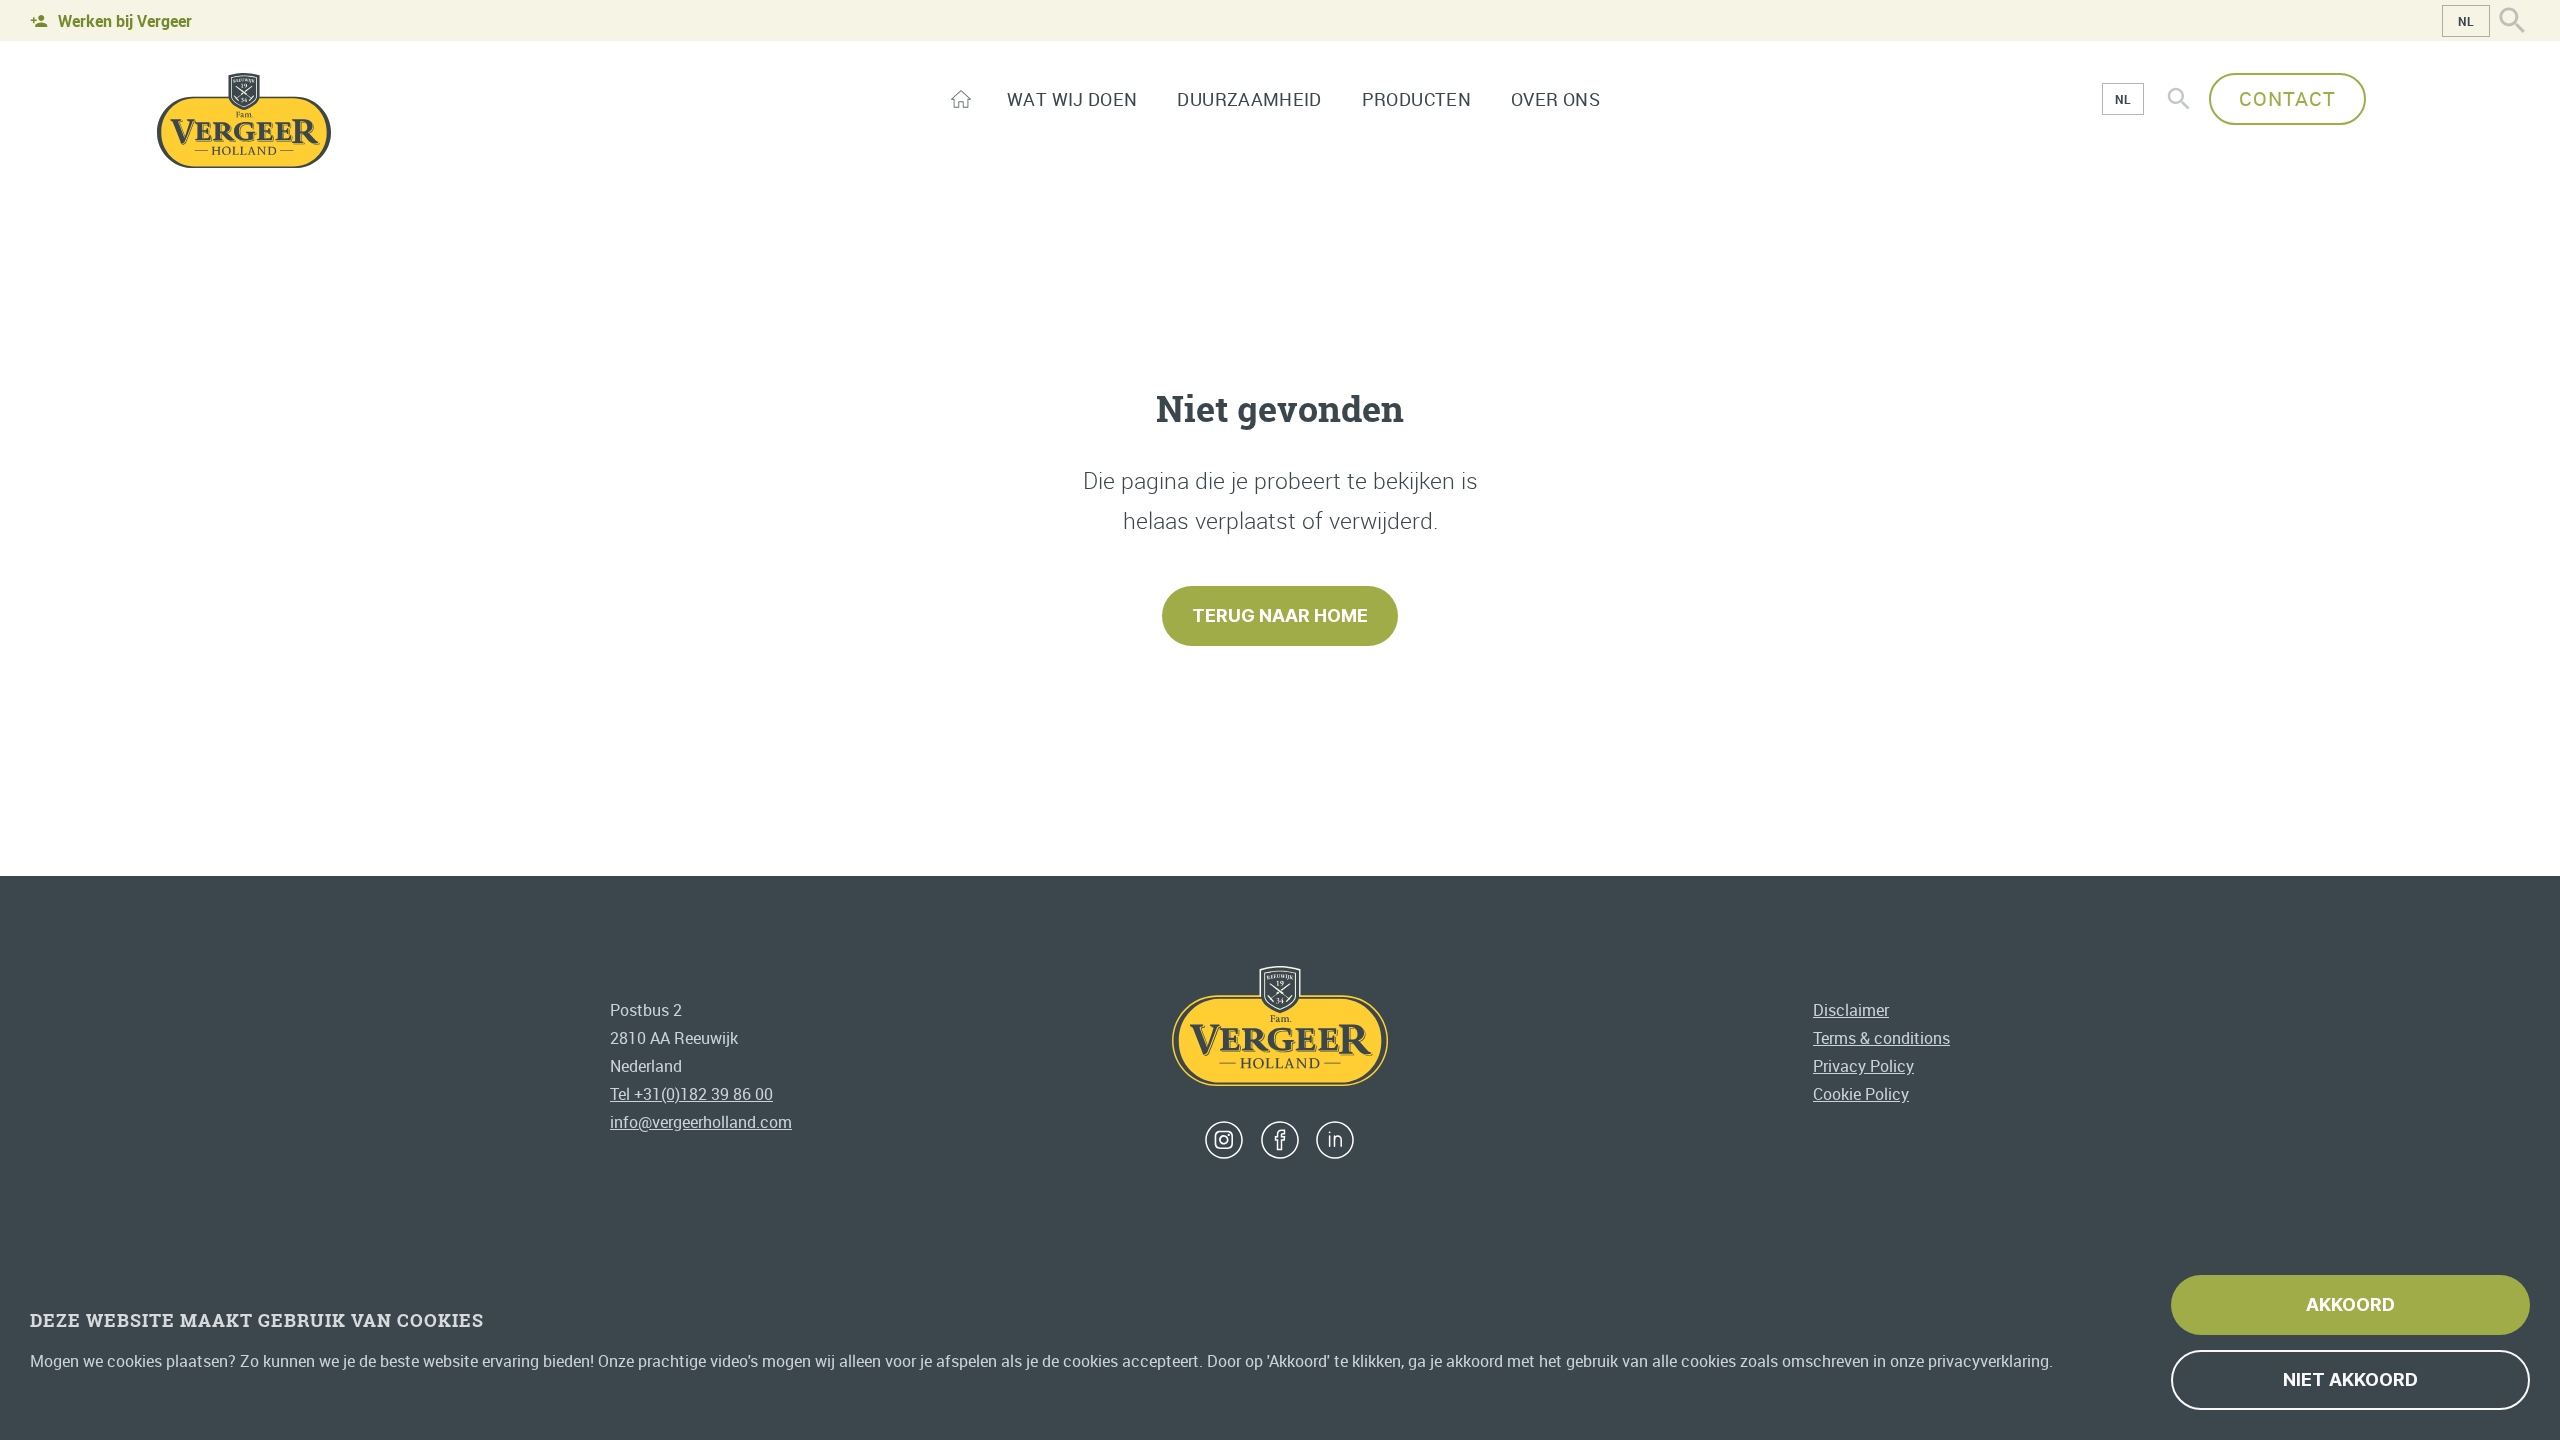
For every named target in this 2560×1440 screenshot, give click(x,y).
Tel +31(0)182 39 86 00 (691, 1094)
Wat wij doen (1072, 99)
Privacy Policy (1863, 1066)
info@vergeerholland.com (701, 1122)
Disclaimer (1851, 1010)
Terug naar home (1280, 615)
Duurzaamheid (1249, 99)
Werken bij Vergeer (125, 21)
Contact (2287, 98)
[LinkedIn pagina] (1335, 1140)
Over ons (1555, 99)
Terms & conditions (1881, 1038)
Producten (1416, 99)
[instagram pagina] (1224, 1140)
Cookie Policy (1861, 1094)
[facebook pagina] (1280, 1140)
